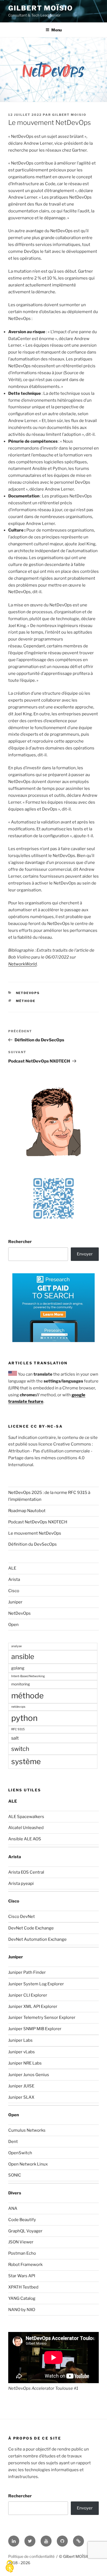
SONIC (15, 2175)
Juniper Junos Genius (29, 2075)
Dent (13, 2142)
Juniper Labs (20, 2040)
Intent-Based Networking (28, 1676)
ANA (13, 2208)
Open (13, 1625)
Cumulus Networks (27, 2130)
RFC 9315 (18, 1729)
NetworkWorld (22, 964)
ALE (12, 1568)
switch (20, 1749)
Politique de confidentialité (31, 2556)
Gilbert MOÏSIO (41, 8)
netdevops (18, 1707)
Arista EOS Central (26, 1872)
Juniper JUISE (21, 2086)
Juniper (15, 1602)
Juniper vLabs (22, 2052)
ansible (23, 1657)
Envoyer (85, 1254)
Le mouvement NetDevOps (35, 1533)
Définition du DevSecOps (33, 1544)
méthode (26, 1001)
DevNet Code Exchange (31, 1928)
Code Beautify (22, 2220)
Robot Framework (25, 2265)
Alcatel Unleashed (26, 1828)
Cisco (14, 1591)
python (24, 1718)
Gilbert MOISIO (69, 115)
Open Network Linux (28, 2164)
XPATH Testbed (23, 2287)
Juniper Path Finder (27, 1972)
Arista (14, 1579)
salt (15, 1738)
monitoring (21, 1684)
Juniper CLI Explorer (28, 1995)
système (26, 1761)
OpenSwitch (20, 2153)
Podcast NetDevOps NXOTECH (38, 1522)
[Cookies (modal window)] (10, 2567)
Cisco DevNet (22, 1917)
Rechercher (20, 1242)
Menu (57, 30)
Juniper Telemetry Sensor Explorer (42, 2017)
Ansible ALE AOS (25, 1839)
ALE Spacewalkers (26, 1817)
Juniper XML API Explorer (33, 2006)
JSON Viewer (21, 2242)
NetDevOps (28, 993)
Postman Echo (22, 2253)
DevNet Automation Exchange (37, 1939)
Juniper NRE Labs (25, 2063)
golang (18, 1668)
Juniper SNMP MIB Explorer (35, 2029)
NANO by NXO (22, 2310)
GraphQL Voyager (25, 2231)
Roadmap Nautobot (27, 1511)
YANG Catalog (22, 2298)
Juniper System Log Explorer (36, 1984)
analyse (16, 1646)
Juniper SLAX (21, 2097)
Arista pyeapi (21, 1884)
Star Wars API (22, 2276)
